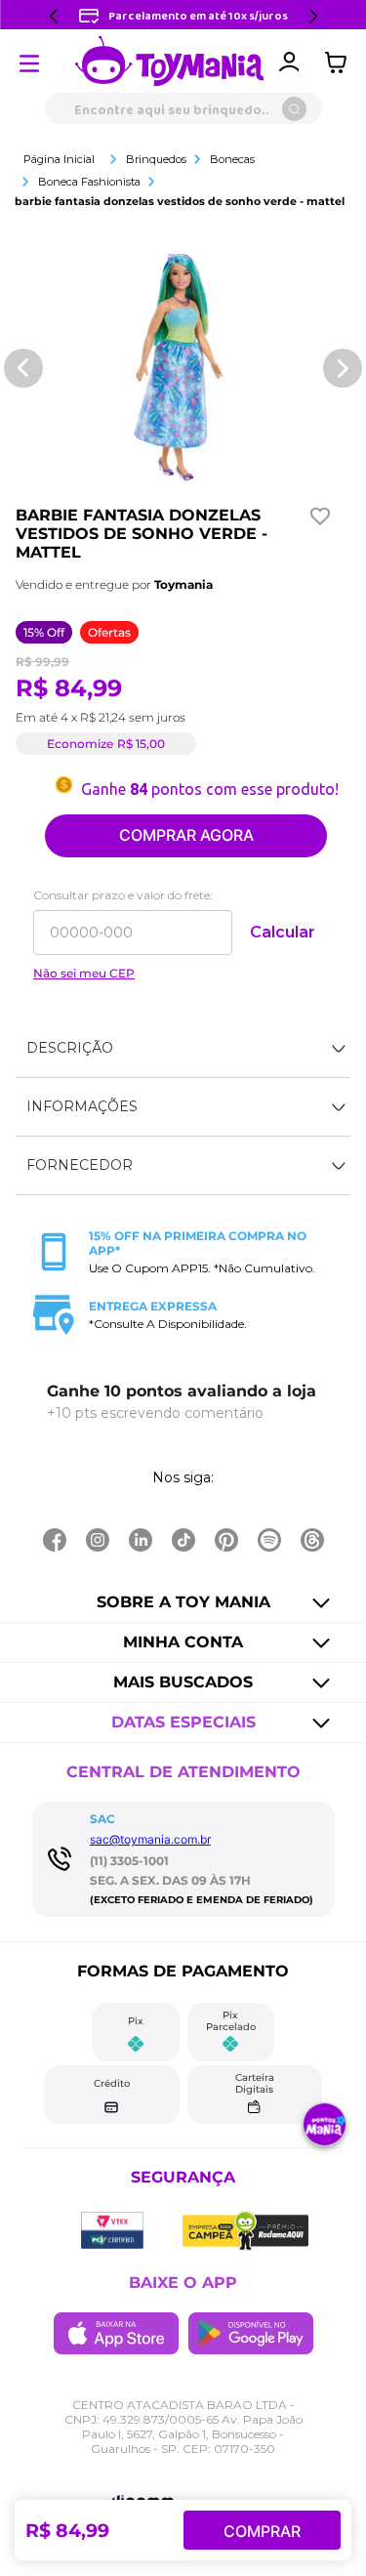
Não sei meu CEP (84, 974)
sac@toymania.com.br (150, 1839)
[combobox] (183, 108)
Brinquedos (156, 159)
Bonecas (232, 159)
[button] (183, 1049)
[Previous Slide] (54, 16)
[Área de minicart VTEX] (341, 62)
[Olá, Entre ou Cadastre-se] (289, 62)
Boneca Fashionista (89, 182)
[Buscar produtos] (294, 109)
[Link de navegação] (170, 62)
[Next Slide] (313, 16)
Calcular (283, 932)
